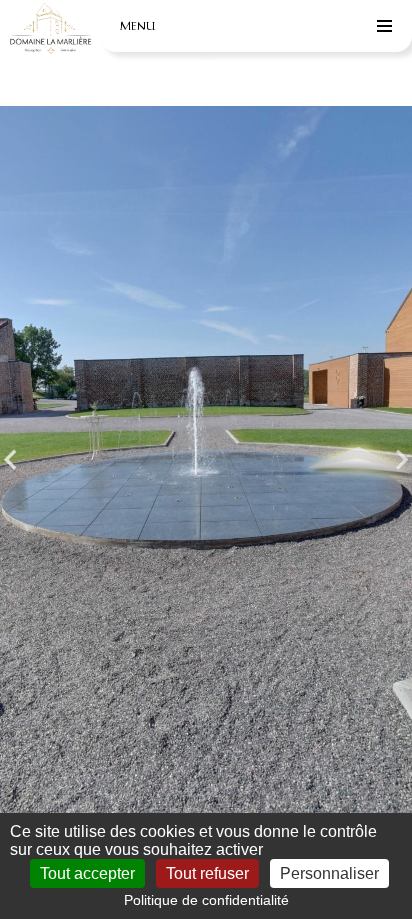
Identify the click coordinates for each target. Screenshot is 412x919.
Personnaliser (329, 873)
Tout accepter (87, 873)
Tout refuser (207, 873)
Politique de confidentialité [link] (206, 900)
